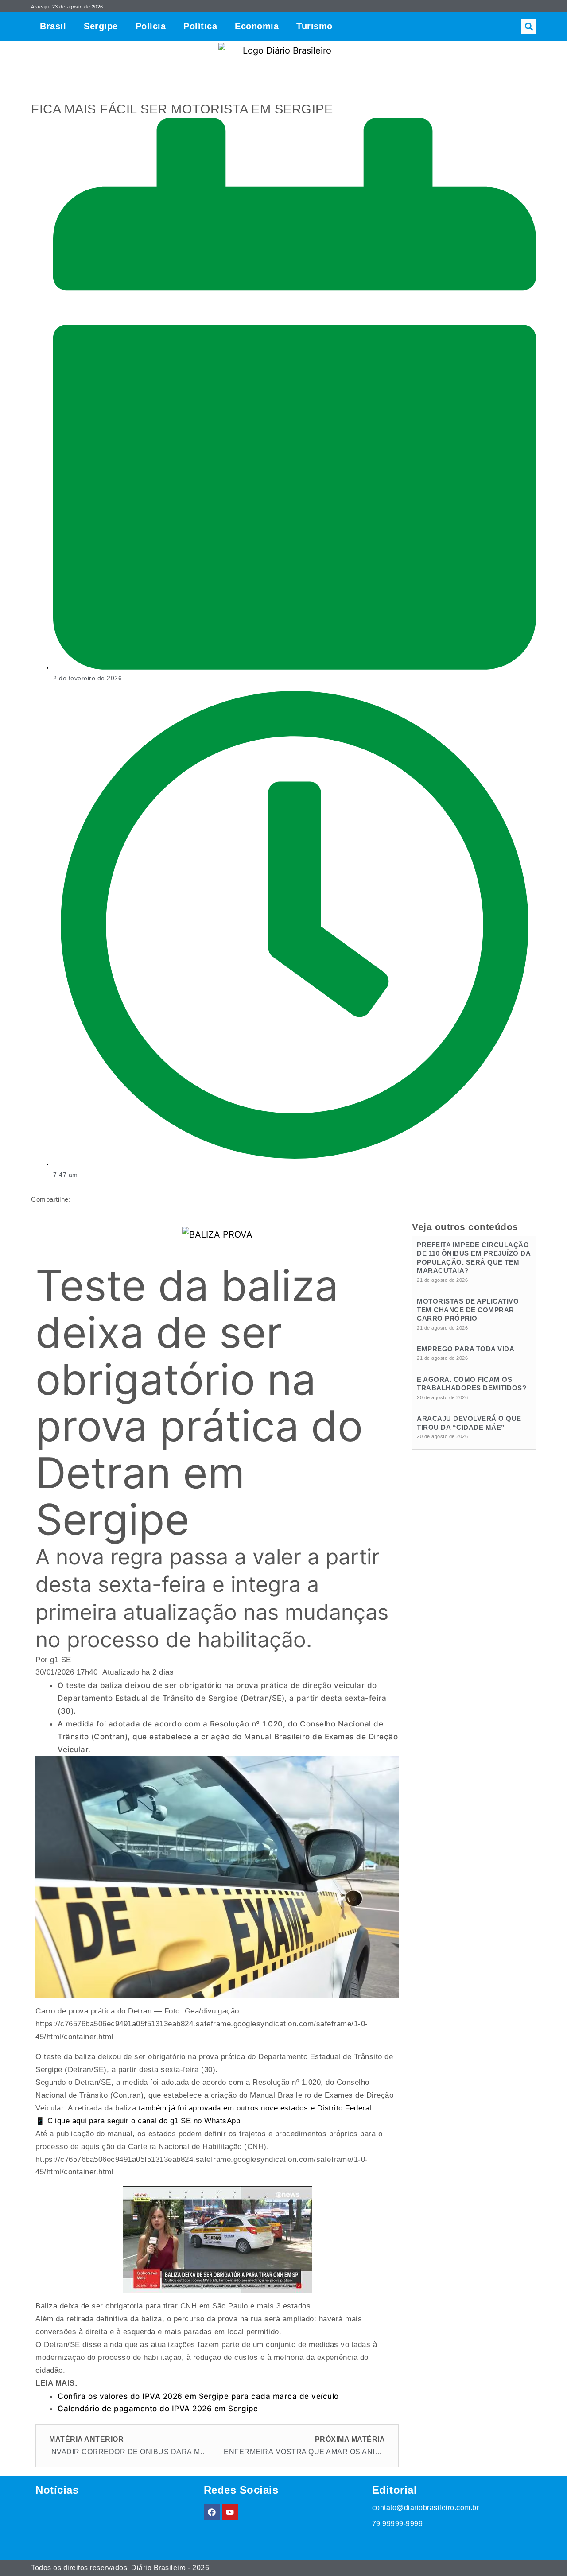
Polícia (151, 26)
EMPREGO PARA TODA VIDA (466, 1349)
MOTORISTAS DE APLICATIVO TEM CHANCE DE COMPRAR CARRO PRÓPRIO (468, 1310)
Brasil (53, 26)
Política (200, 26)
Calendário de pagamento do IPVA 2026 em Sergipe (158, 2409)
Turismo (315, 26)
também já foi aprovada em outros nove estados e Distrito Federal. (256, 2108)
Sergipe (101, 26)
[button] (529, 27)
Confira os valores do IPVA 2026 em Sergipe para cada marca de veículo (198, 2396)
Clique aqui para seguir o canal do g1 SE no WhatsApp (143, 2121)
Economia (257, 26)
